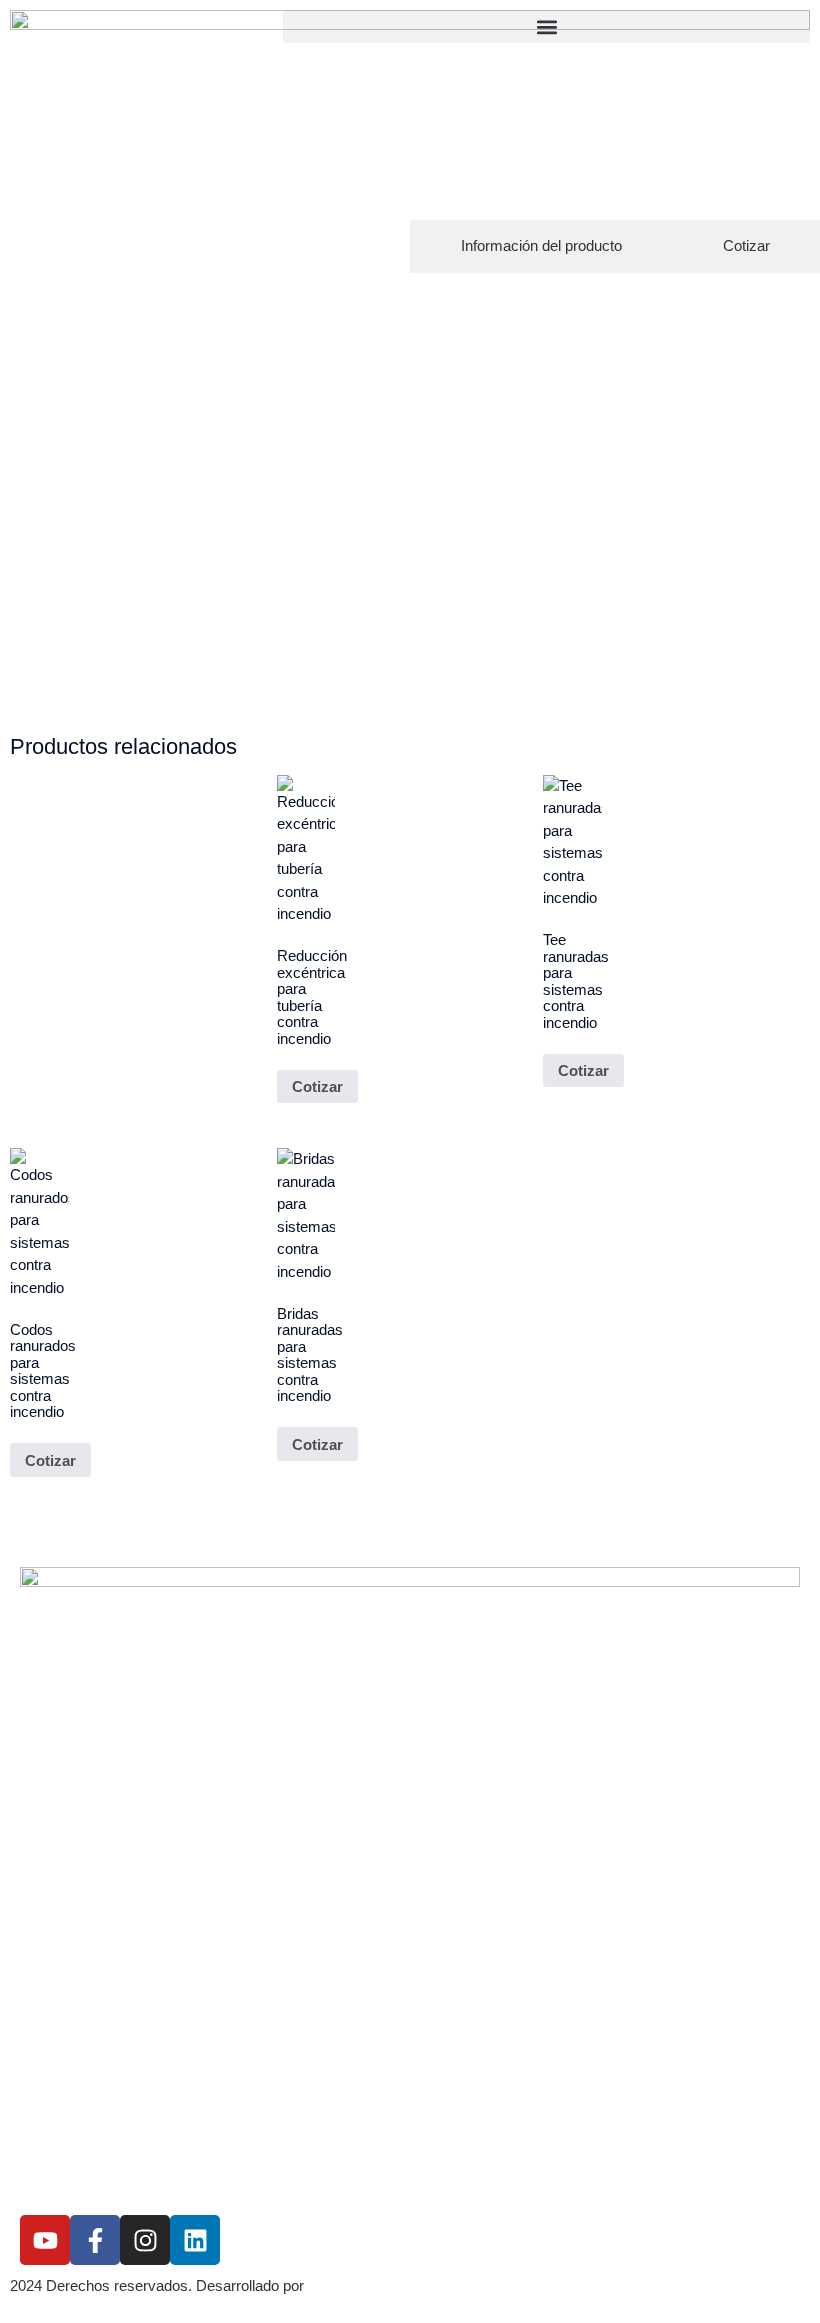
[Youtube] (45, 2240)
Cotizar (317, 1086)
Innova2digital (357, 2285)
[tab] (541, 246)
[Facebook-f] (95, 2240)
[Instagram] (145, 2240)
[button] (546, 26)
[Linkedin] (195, 2240)
